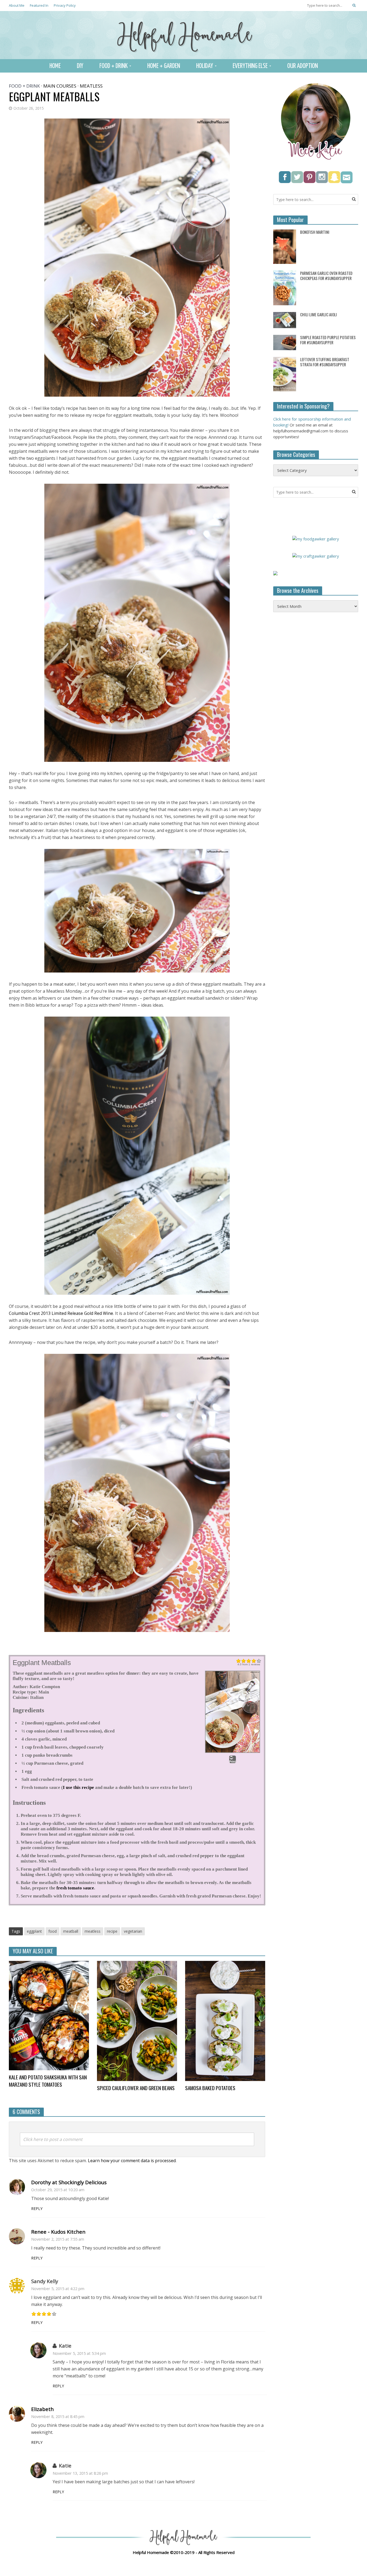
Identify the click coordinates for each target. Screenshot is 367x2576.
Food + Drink (114, 66)
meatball (71, 1931)
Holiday (205, 66)
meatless (93, 1931)
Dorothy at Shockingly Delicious (69, 2182)
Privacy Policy (65, 5)
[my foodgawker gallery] (316, 538)
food (53, 1931)
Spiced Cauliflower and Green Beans (136, 2088)
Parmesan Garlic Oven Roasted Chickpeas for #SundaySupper (326, 276)
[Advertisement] (314, 704)
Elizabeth (42, 2409)
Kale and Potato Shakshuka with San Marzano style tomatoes (48, 2081)
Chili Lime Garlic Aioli (319, 315)
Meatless (91, 86)
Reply (37, 2209)
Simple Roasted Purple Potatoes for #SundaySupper (328, 340)
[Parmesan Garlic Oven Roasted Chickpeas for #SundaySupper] (285, 287)
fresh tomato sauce (75, 1888)
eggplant (34, 1931)
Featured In (39, 5)
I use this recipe (78, 1787)
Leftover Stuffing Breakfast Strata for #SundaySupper (325, 362)
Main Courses (60, 86)
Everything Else (250, 66)
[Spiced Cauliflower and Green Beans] (137, 2021)
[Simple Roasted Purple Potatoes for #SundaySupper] (285, 342)
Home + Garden (164, 66)
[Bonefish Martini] (285, 246)
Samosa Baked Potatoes (210, 2088)
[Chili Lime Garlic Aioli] (285, 320)
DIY (80, 66)
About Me (17, 5)
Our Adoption (303, 66)
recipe (112, 1931)
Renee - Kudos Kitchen (58, 2232)
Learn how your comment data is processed (132, 2161)
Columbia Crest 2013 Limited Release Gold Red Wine (61, 1313)
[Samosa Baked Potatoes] (225, 2021)
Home (55, 66)
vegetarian (133, 1931)
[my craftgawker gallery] (316, 555)
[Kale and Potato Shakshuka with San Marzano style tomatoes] (49, 2015)
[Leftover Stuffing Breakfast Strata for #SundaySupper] (285, 374)
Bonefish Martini (315, 232)
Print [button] (233, 1761)
